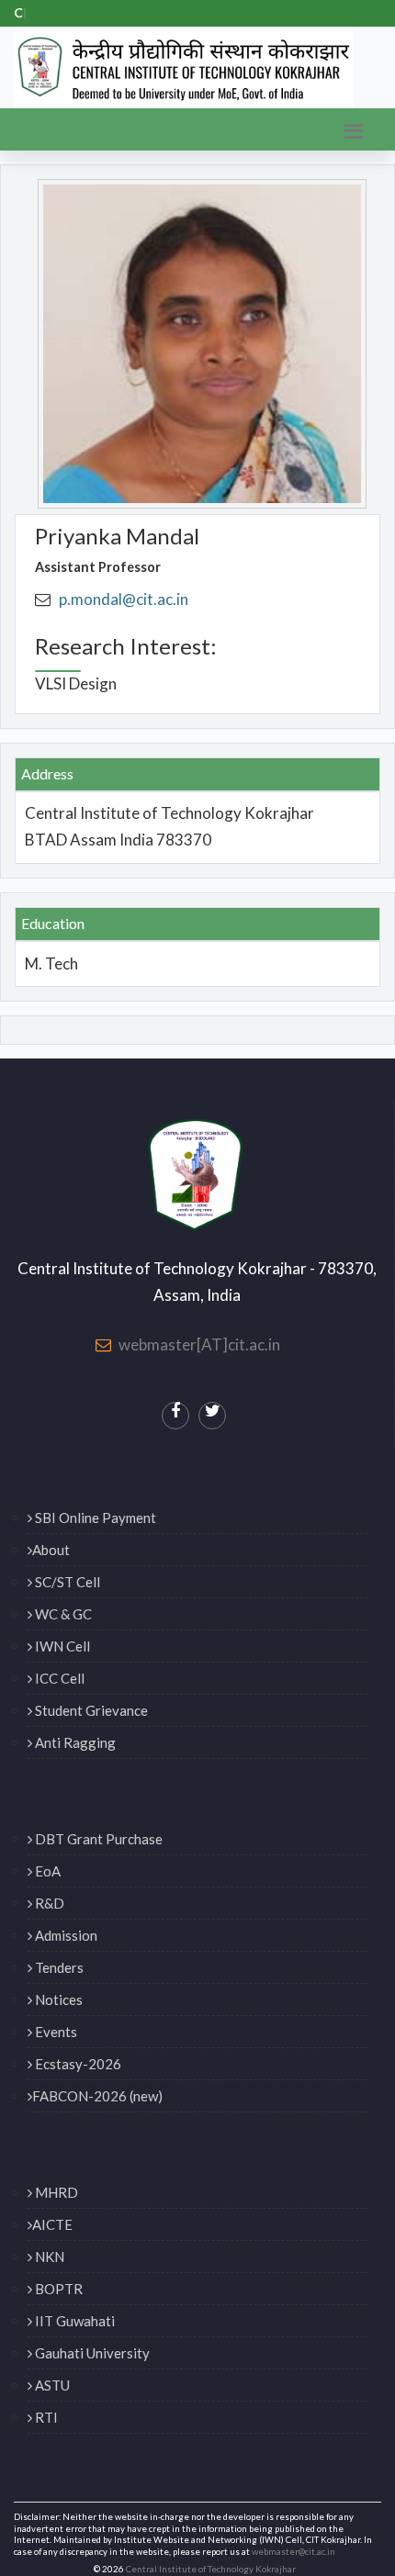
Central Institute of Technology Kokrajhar (211, 2569)
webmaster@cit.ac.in (293, 2552)
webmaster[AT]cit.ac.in (199, 1344)
